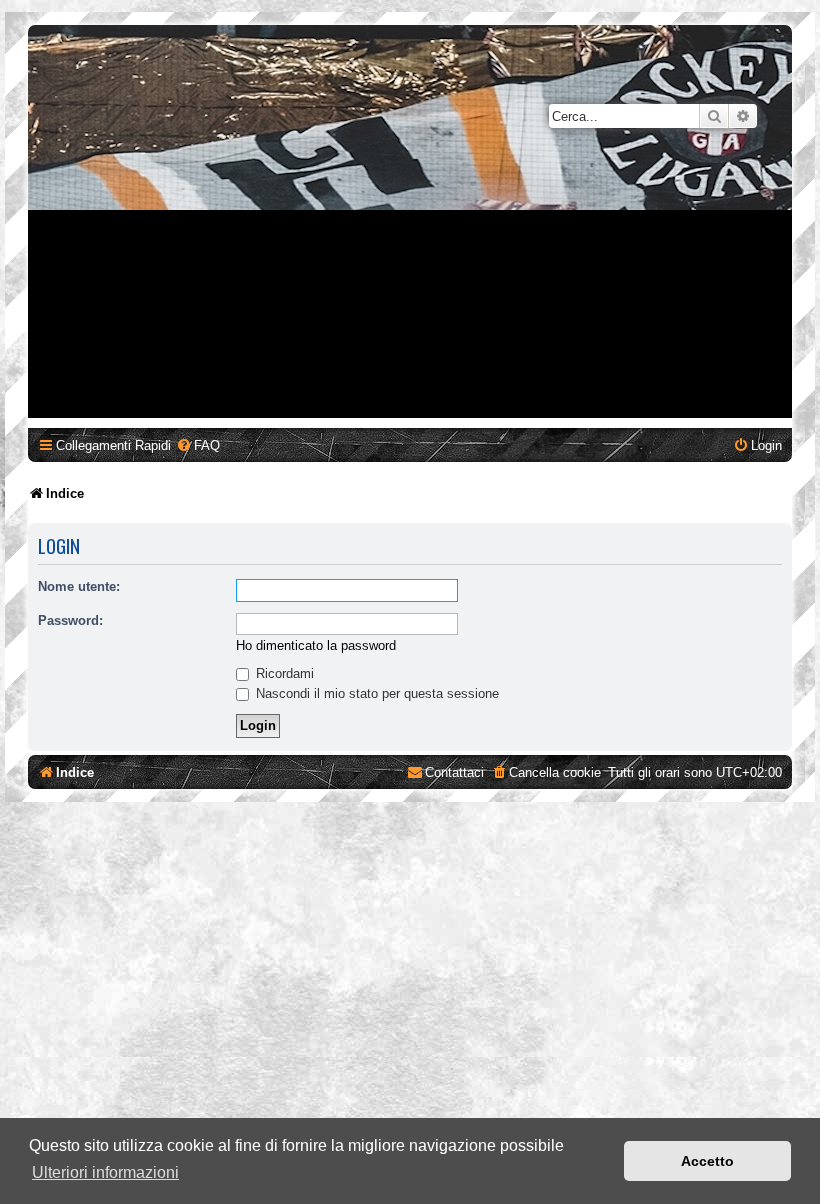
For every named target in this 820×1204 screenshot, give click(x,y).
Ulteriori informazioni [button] (105, 1172)
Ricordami (283, 673)
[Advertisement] (410, 278)
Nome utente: (79, 586)
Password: (70, 620)
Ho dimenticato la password (316, 645)
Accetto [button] (707, 1161)
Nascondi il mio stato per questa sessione (375, 693)
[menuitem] (198, 445)
